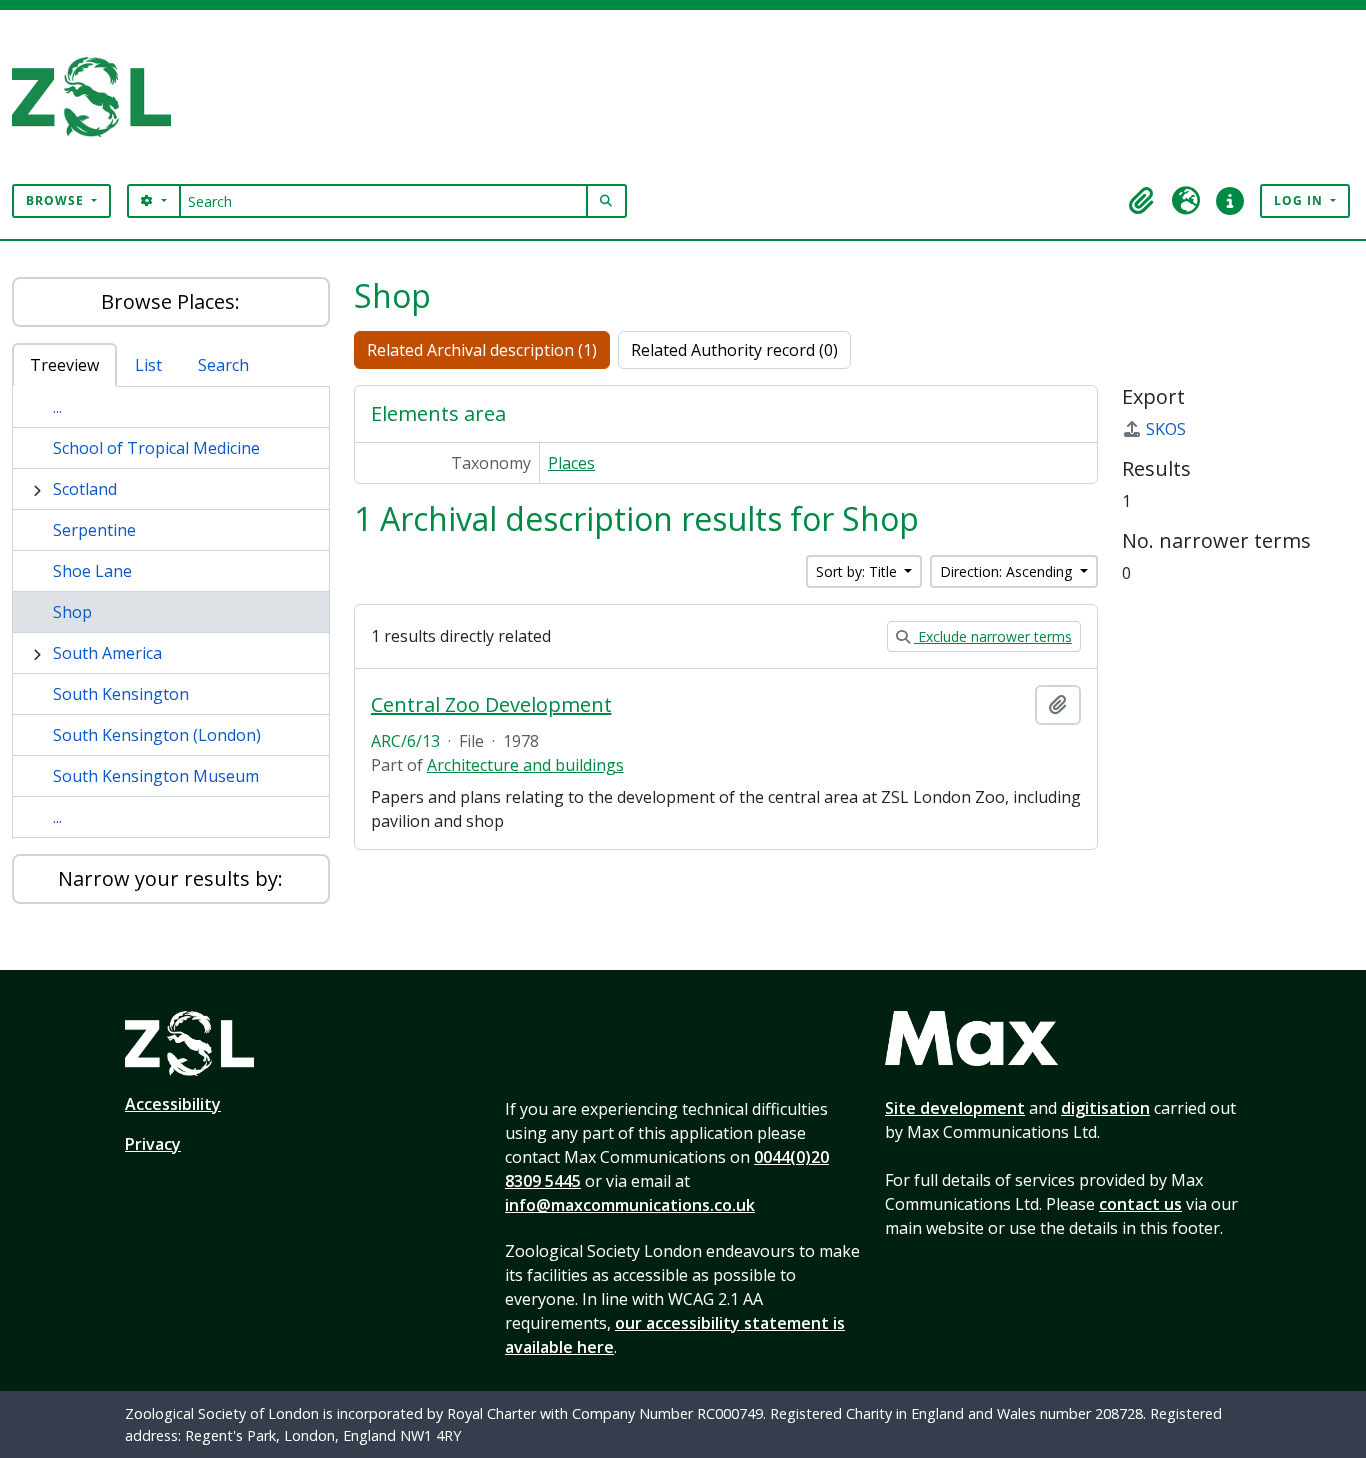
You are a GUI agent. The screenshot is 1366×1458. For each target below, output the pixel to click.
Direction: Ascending (1008, 571)
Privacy (153, 1144)
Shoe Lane (92, 571)
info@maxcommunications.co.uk (630, 1205)
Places (571, 463)
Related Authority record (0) (734, 350)
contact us (1140, 1204)
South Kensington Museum (156, 776)
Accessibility (173, 1104)
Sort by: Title (858, 571)
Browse (57, 200)
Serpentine (94, 530)
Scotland (85, 489)
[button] (1142, 201)
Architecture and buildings (525, 765)
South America (107, 653)
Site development (955, 1108)
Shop (72, 612)
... (57, 407)
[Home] (99, 97)
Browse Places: (170, 301)
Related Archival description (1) (482, 350)
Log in (1300, 200)
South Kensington (121, 694)
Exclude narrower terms (993, 636)
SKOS (1166, 429)
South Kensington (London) (157, 735)
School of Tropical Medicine (156, 448)
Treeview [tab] (64, 365)
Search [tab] (223, 365)
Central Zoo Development (491, 705)
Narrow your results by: (170, 878)
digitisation (1105, 1108)
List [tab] (148, 365)
